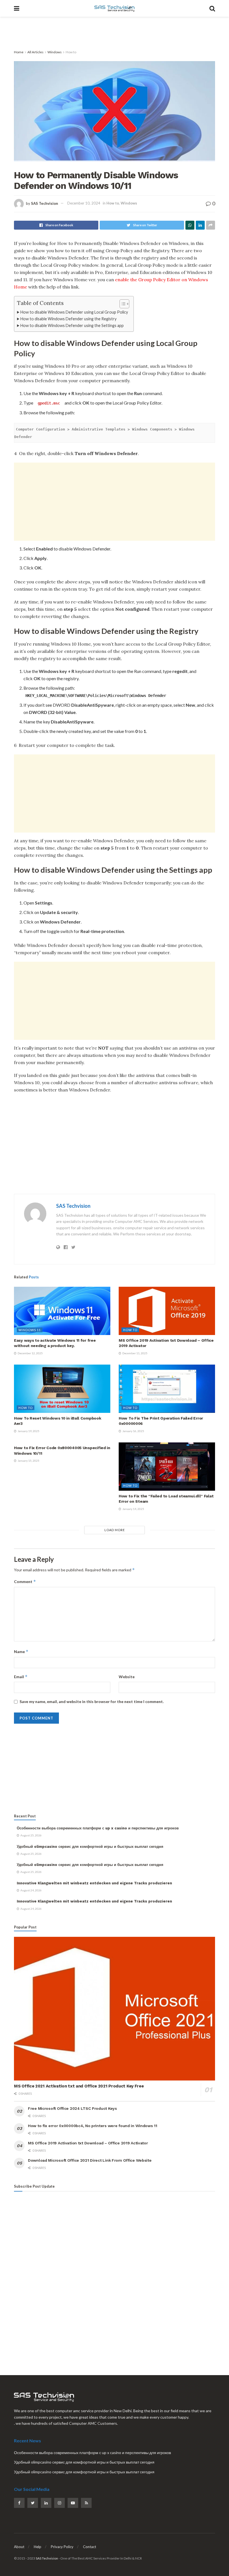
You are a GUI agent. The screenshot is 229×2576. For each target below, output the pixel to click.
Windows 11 (30, 1330)
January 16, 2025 (133, 1431)
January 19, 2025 (28, 1431)
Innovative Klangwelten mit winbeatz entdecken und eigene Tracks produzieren (94, 1883)
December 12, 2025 (30, 1353)
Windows (55, 52)
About (19, 2547)
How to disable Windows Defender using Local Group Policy (74, 312)
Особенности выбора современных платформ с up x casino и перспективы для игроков (98, 1828)
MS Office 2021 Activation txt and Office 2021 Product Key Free (79, 2086)
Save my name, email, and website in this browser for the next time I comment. (92, 1701)
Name (21, 1652)
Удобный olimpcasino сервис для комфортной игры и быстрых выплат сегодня (90, 1847)
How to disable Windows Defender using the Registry (68, 319)
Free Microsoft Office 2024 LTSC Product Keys (72, 2108)
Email (21, 1677)
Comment (25, 1582)
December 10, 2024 (84, 203)
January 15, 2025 (28, 1461)
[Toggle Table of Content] (122, 304)
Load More (115, 1530)
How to (71, 52)
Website (127, 1677)
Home (19, 52)
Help (38, 2547)
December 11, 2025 (135, 1353)
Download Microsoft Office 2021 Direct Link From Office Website (90, 2160)
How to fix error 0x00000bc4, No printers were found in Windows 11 (93, 2126)
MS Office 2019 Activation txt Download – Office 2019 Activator (88, 2143)
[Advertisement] (115, 33)
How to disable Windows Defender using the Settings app (72, 325)
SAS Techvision (45, 203)
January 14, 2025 (133, 1509)
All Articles (35, 52)
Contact (90, 2547)
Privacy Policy (62, 2547)
